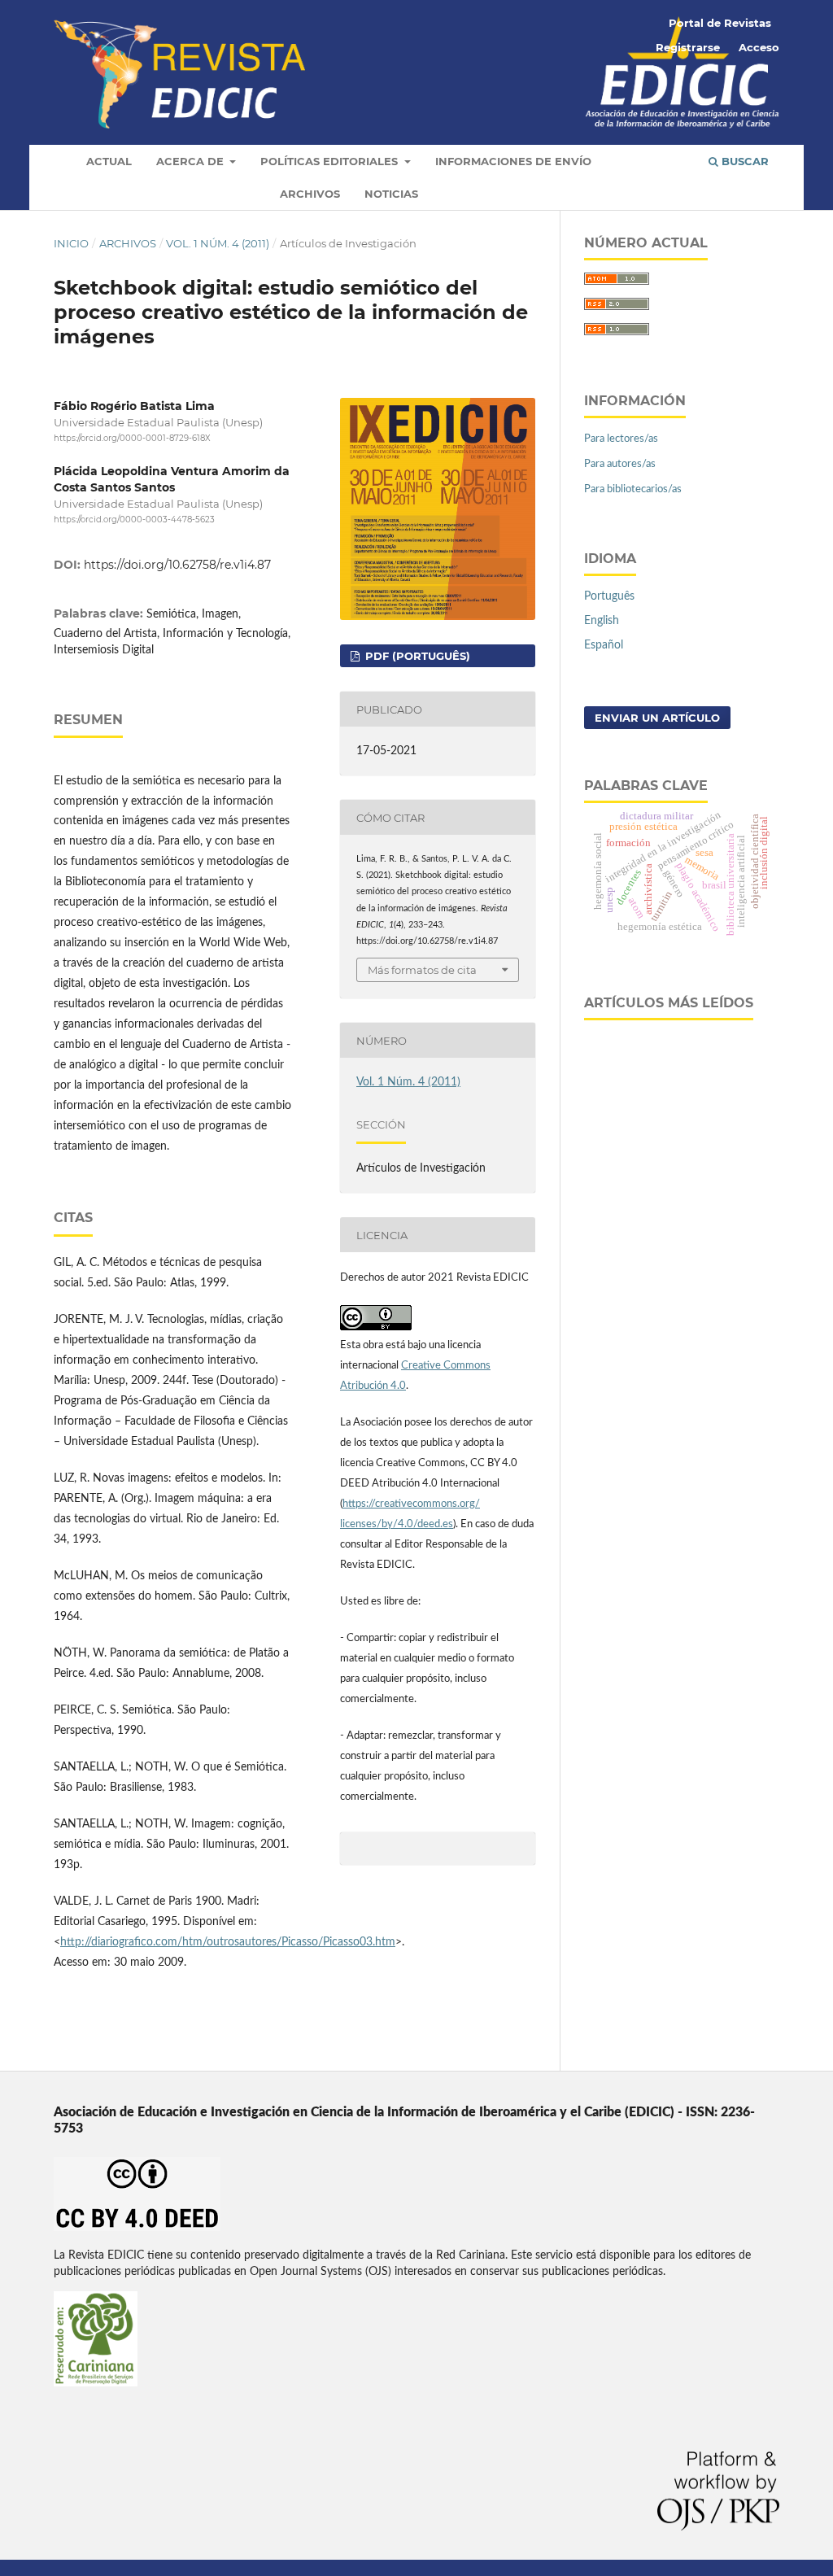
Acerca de (192, 161)
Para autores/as (620, 464)
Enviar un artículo (657, 718)
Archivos (310, 194)
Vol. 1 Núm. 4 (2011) (218, 243)
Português (609, 596)
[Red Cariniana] (96, 2383)
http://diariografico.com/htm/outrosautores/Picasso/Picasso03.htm (228, 1942)
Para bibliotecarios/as (633, 489)
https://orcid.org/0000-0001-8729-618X (132, 438)
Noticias (391, 194)
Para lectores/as (621, 439)
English (602, 621)
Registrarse (688, 47)
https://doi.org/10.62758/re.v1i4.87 (177, 565)
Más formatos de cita (422, 970)
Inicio (71, 243)
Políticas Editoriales (331, 161)
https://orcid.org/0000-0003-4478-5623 (134, 520)
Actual (109, 161)
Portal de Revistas (720, 23)
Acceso (759, 47)
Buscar (744, 161)
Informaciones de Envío (513, 161)
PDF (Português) (416, 656)
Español (604, 645)
